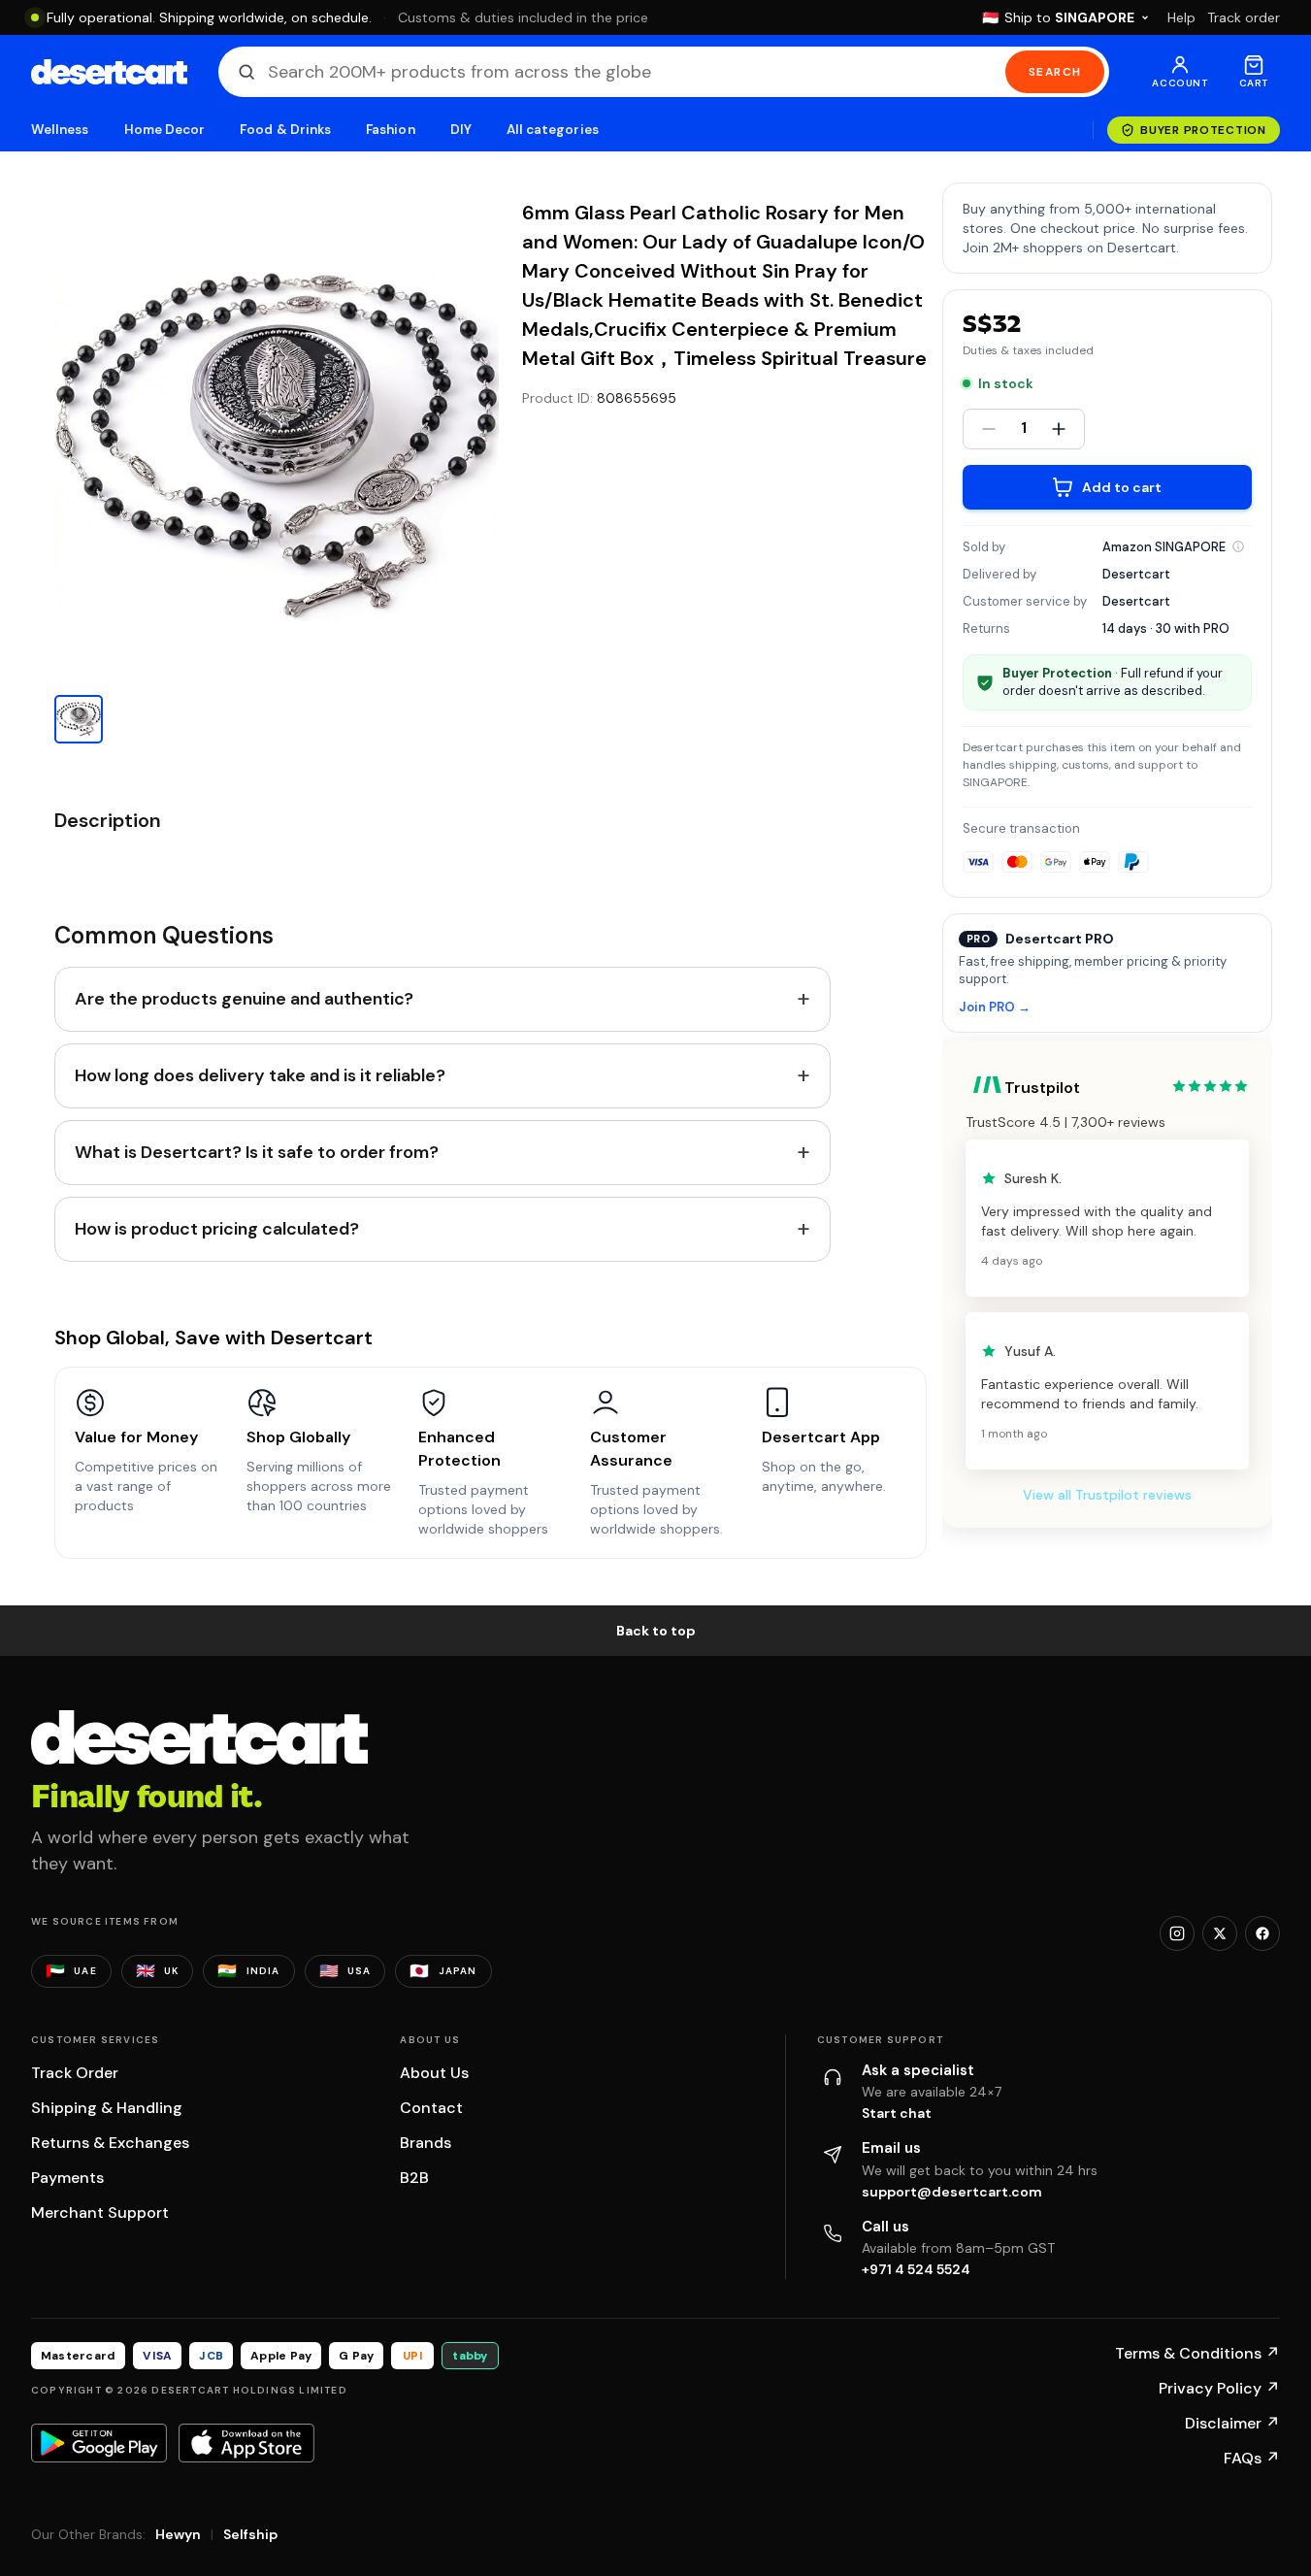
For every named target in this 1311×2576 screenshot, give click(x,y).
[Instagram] (1177, 1933)
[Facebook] (1262, 1933)
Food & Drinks (285, 130)
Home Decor (165, 130)
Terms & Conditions (1197, 2353)
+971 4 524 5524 (916, 2269)
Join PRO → (995, 1008)
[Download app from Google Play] (99, 2443)
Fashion (390, 130)
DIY (461, 130)
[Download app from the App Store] (246, 2443)
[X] (1220, 1933)
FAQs (1252, 2458)
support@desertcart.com (952, 2192)
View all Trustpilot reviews (1107, 1495)
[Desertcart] (109, 72)
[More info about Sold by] (1238, 546)
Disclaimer (1232, 2423)
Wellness (60, 130)
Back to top (656, 1631)
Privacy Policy (1219, 2388)
